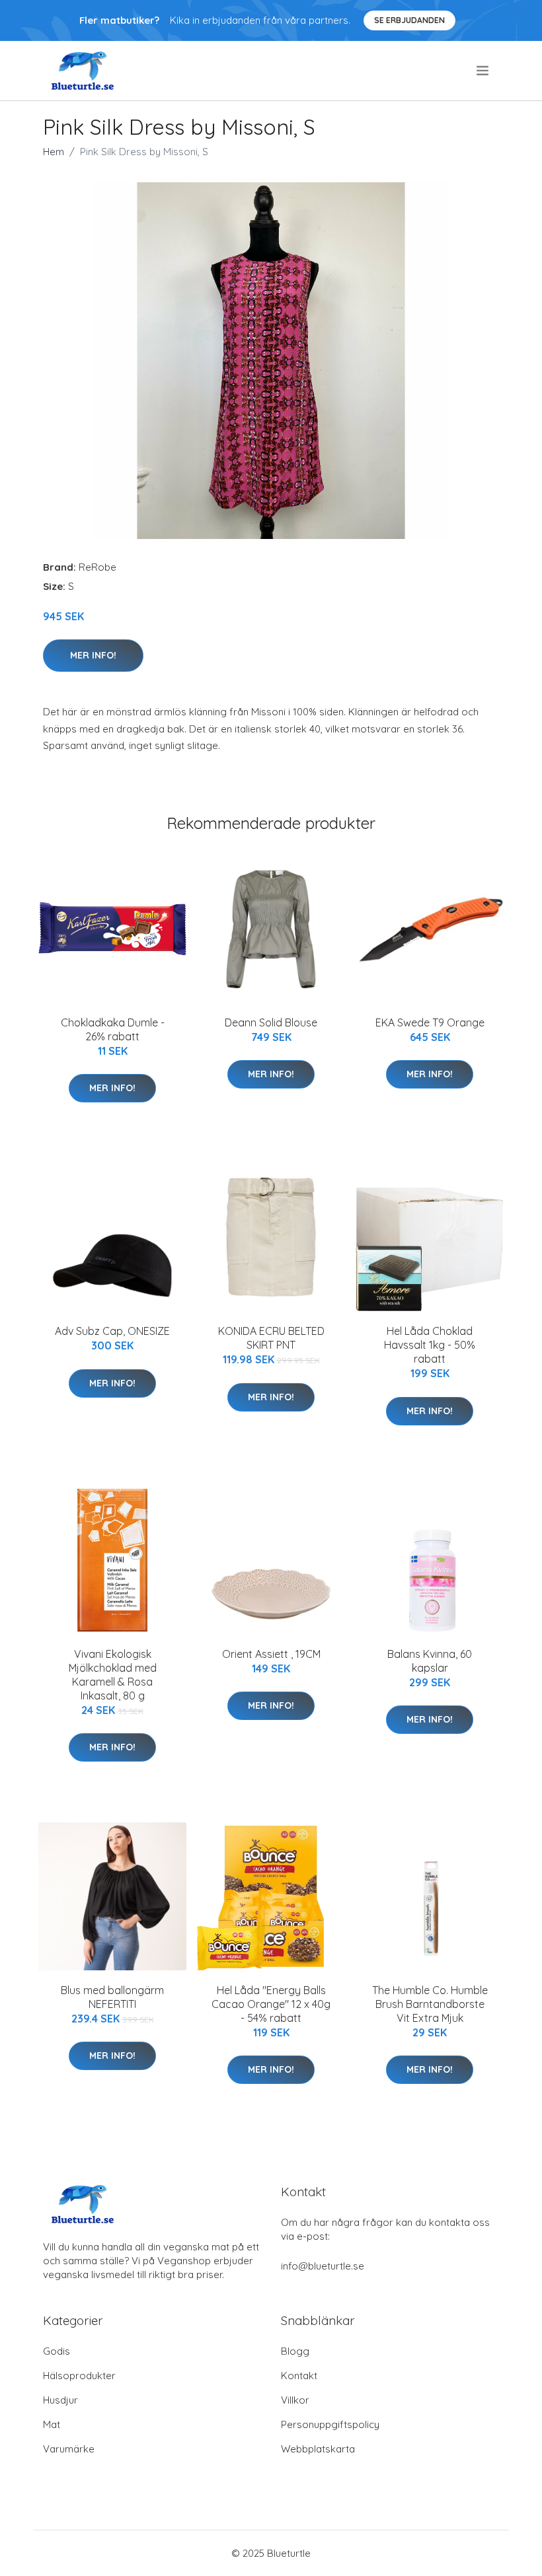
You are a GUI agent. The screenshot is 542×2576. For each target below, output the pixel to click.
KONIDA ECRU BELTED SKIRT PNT (271, 1338)
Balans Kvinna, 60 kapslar (430, 1661)
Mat (52, 2424)
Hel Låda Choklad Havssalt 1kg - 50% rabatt (430, 1345)
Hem (54, 152)
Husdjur (60, 2400)
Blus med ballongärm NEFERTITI (112, 1997)
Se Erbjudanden (409, 20)
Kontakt (299, 2376)
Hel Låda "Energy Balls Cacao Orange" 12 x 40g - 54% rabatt (271, 2004)
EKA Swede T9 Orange (430, 1022)
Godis (57, 2351)
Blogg (295, 2351)
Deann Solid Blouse (271, 1022)
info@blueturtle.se (323, 2266)
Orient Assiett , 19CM (271, 1654)
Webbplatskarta (318, 2449)
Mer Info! (93, 655)
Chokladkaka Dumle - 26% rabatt (113, 1029)
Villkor (295, 2400)
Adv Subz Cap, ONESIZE (112, 1331)
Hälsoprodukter (79, 2376)
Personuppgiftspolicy (330, 2424)
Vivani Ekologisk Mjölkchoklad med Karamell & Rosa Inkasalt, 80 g (113, 1675)
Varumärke (69, 2449)
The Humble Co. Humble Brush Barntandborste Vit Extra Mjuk (430, 2004)
